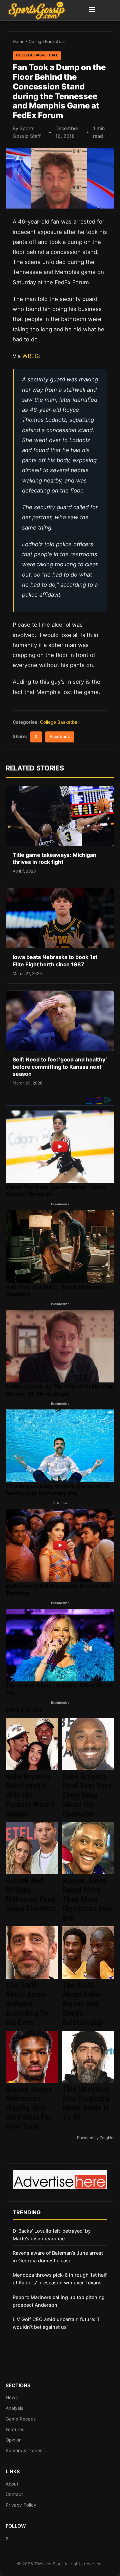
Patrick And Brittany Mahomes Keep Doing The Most (31, 1895)
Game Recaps (21, 2419)
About (12, 2484)
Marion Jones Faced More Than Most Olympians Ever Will (87, 1899)
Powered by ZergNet (96, 2138)
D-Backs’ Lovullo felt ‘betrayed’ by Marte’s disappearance (52, 2235)
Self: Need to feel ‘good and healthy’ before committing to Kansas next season (60, 1067)
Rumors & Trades (24, 2451)
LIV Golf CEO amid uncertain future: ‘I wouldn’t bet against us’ (56, 2323)
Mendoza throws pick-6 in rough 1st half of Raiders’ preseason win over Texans (60, 2279)
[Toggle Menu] (92, 10)
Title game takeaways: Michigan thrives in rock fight (54, 859)
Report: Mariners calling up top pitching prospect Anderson (59, 2301)
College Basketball (47, 42)
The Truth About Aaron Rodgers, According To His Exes (27, 2004)
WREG (30, 356)
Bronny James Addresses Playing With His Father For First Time (29, 2108)
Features (15, 2430)
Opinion (14, 2440)
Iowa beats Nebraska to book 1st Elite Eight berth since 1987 (55, 961)
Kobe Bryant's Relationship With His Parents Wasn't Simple (30, 1795)
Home (18, 42)
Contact (14, 2494)
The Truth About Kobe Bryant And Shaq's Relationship (83, 2004)
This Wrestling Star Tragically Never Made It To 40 (86, 2103)
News (12, 2397)
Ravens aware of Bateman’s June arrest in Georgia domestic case (58, 2257)
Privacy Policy (21, 2505)
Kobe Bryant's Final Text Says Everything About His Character (87, 1795)
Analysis (14, 2408)
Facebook (60, 737)
